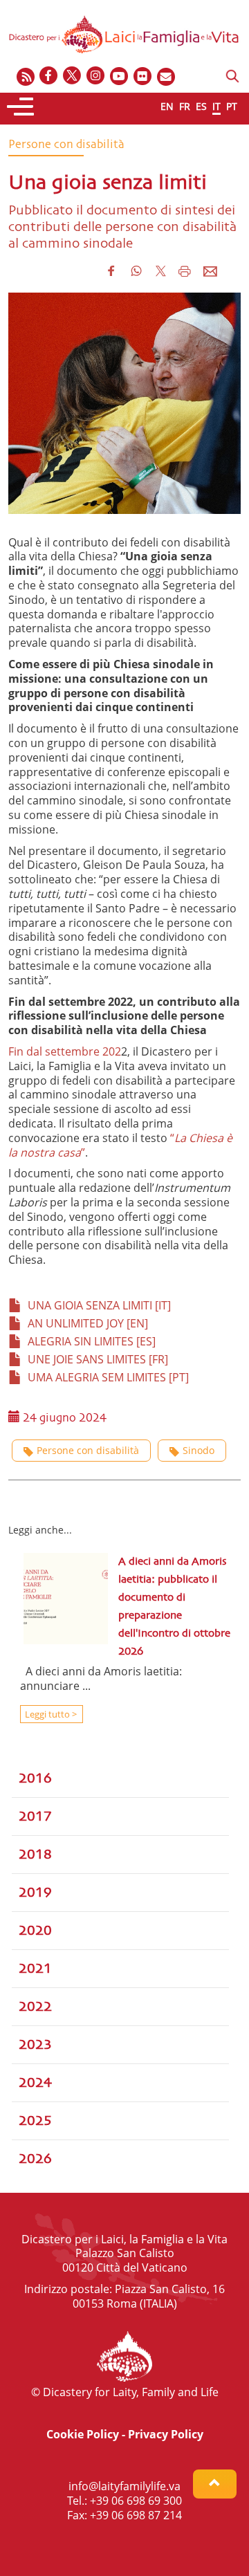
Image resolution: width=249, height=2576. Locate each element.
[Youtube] (120, 76)
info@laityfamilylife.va (124, 2486)
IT (216, 106)
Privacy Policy (166, 2434)
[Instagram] (96, 76)
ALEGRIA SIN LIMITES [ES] (89, 1341)
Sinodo (199, 1450)
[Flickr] (143, 76)
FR (185, 106)
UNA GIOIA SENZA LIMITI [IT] (96, 1305)
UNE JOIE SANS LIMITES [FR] (95, 1359)
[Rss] (26, 76)
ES (201, 106)
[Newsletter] (167, 76)
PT (232, 106)
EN (167, 106)
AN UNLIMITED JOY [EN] (85, 1323)
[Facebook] (49, 76)
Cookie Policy (83, 2434)
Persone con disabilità (88, 1450)
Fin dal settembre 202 (65, 1051)
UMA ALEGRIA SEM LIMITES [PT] (105, 1377)
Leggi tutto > (50, 1714)
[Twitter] (73, 76)
